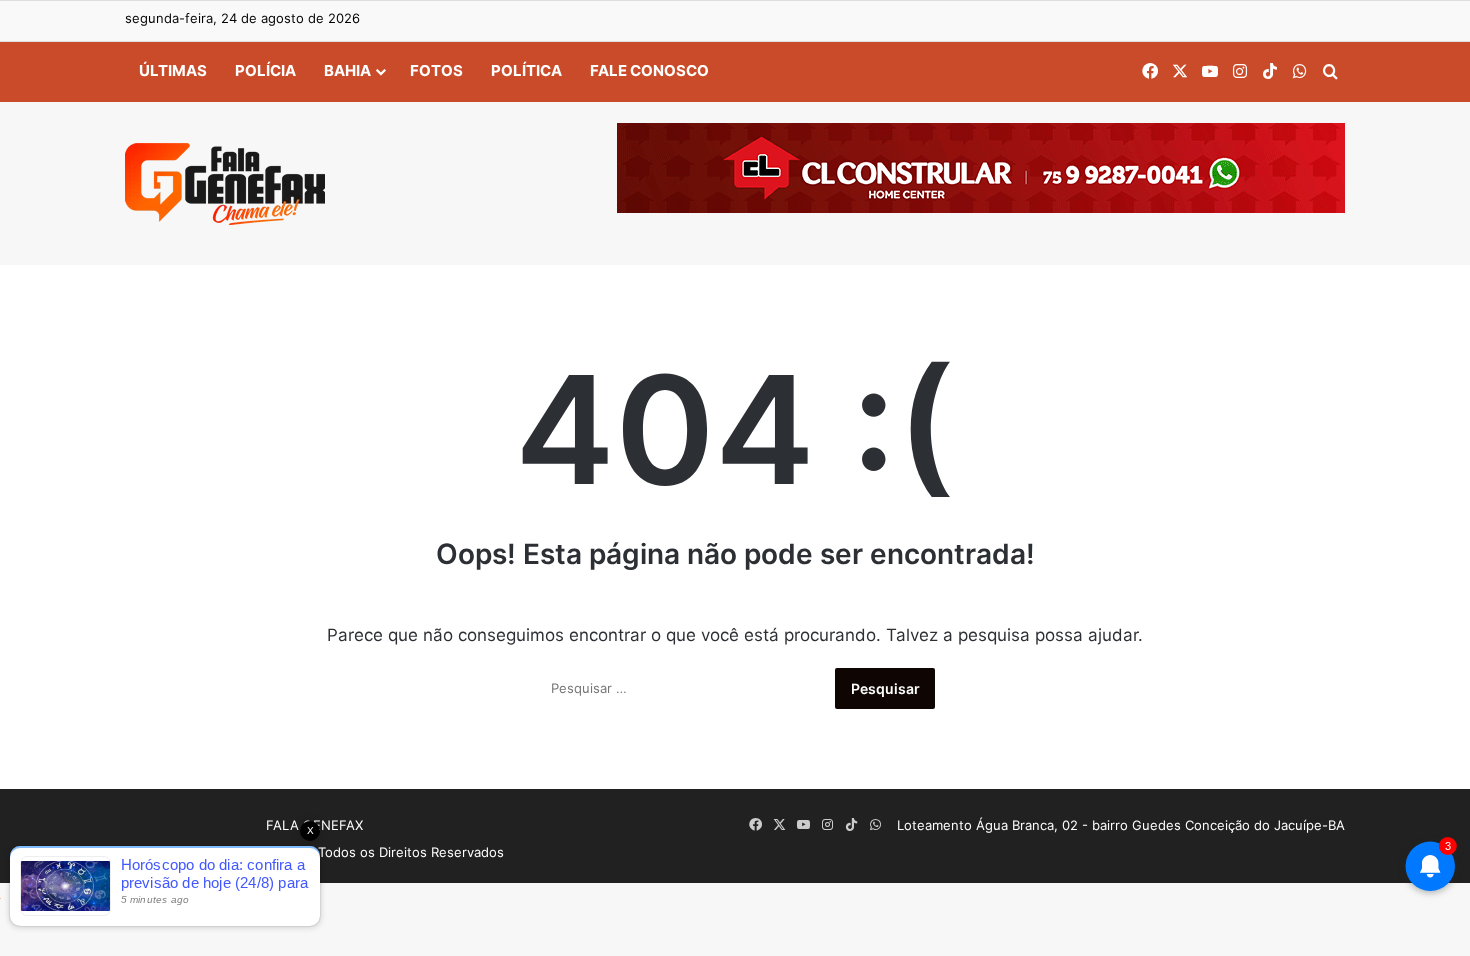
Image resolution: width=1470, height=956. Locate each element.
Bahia (347, 70)
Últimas (173, 70)
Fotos (436, 70)
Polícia (265, 70)
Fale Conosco (649, 70)
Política (526, 70)
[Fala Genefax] (225, 184)
